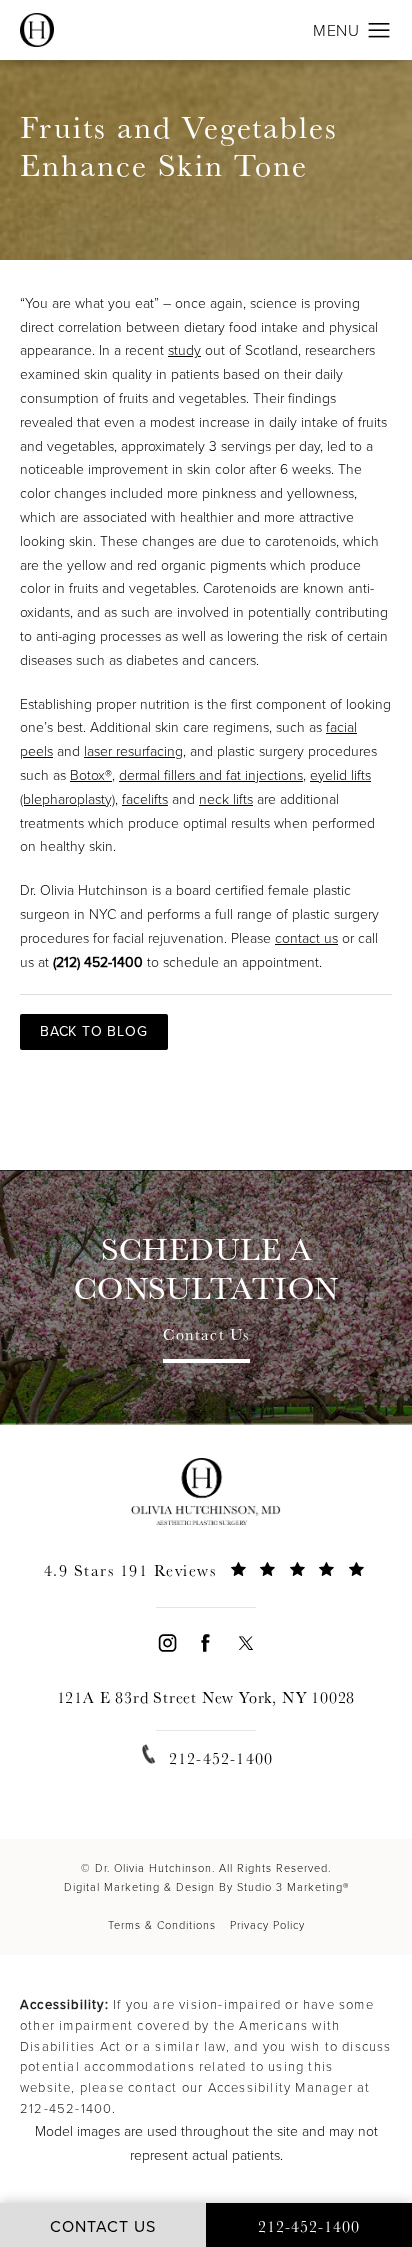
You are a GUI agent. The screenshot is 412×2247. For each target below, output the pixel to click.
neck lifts (226, 799)
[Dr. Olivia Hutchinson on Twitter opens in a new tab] (245, 1642)
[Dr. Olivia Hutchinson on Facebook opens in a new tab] (205, 1642)
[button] (379, 31)
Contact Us (206, 1336)
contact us (306, 938)
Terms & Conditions (162, 1925)
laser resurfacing (133, 751)
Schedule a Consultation (206, 1268)
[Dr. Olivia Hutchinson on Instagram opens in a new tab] (166, 1642)
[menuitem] (166, 1642)
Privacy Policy (267, 1925)
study (184, 350)
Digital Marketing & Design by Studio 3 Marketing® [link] (206, 1887)
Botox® (91, 775)
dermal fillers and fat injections (211, 775)
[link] (206, 1581)
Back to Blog (94, 1031)
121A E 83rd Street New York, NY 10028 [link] (206, 1697)
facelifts (145, 799)
